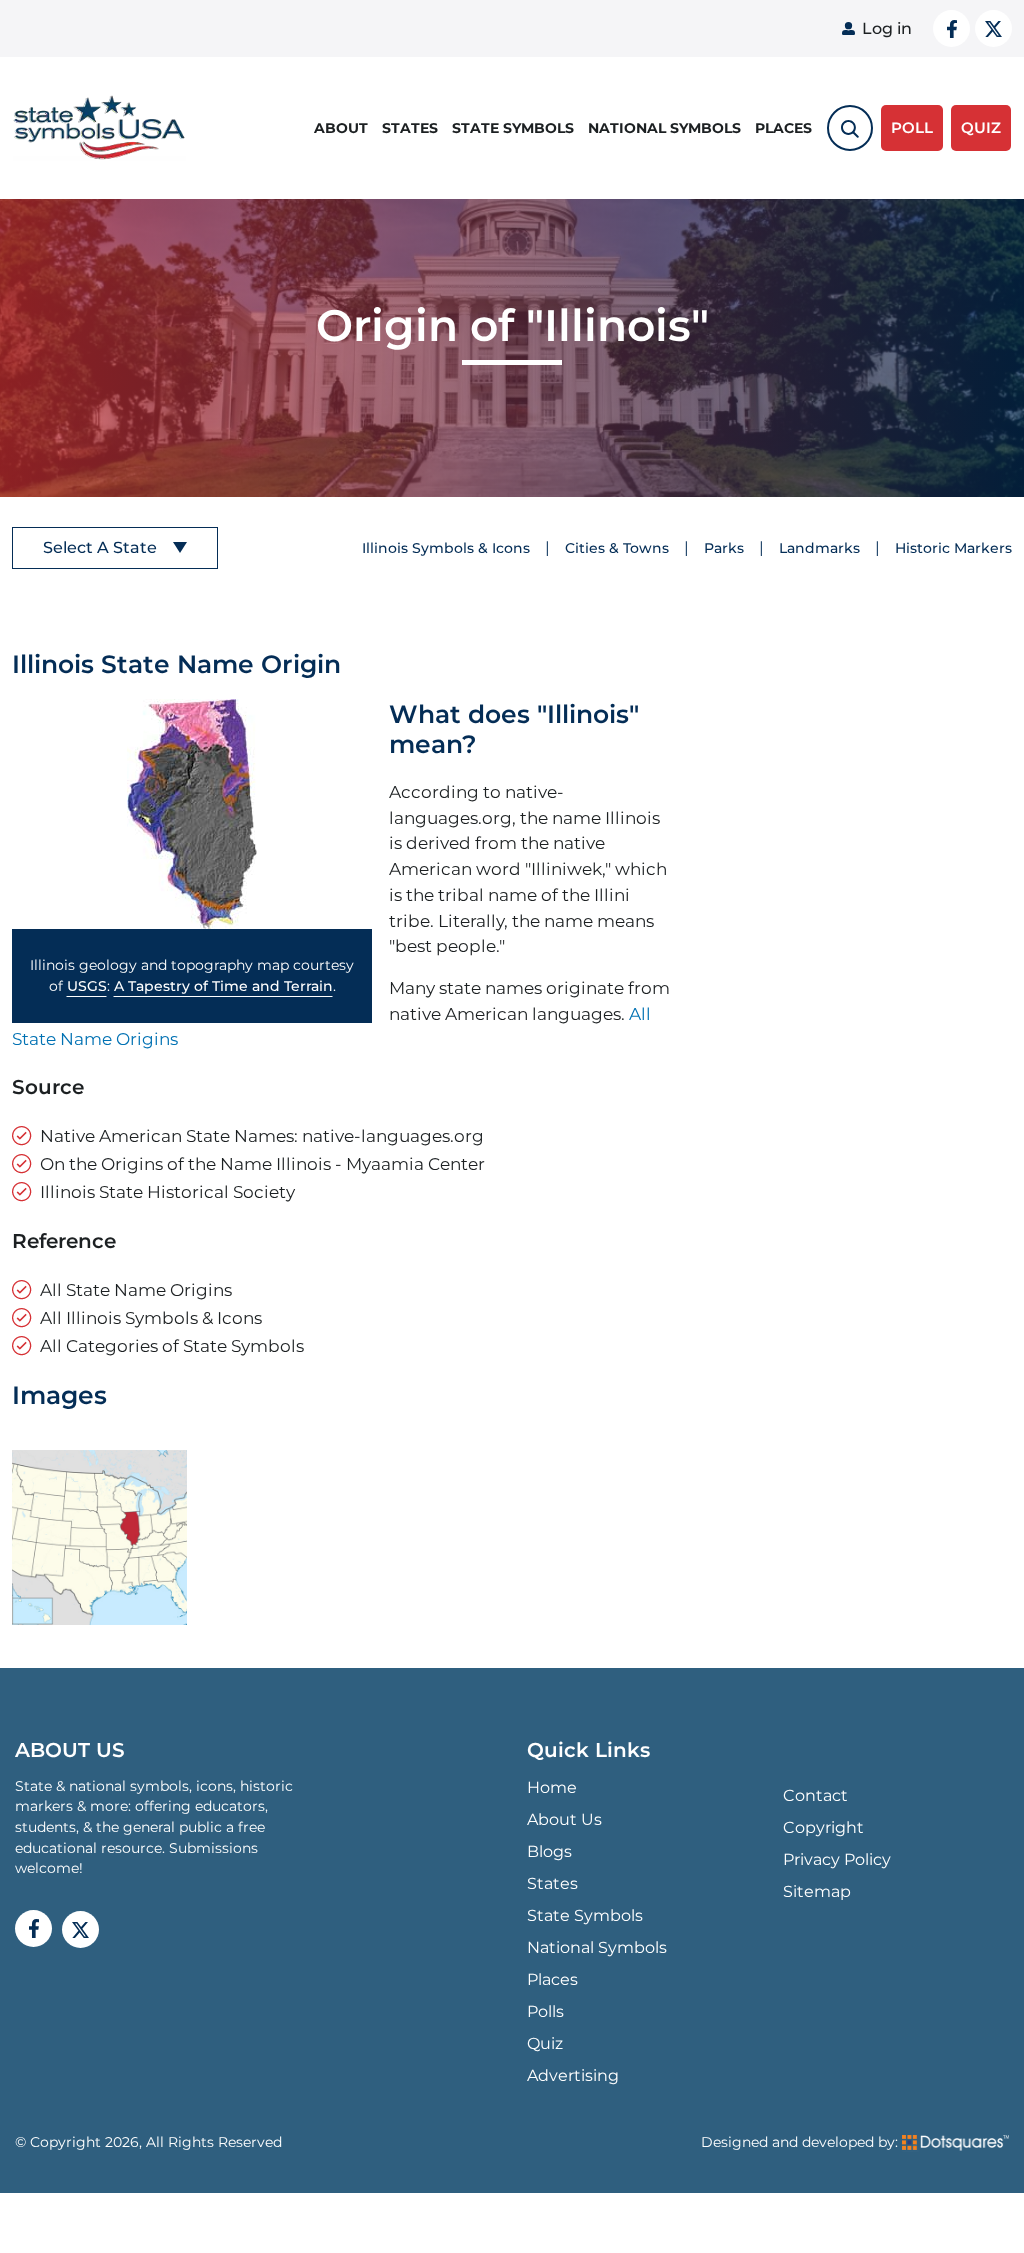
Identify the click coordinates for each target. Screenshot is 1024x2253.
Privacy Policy (837, 1859)
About (341, 128)
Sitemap (817, 1891)
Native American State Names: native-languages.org (262, 1135)
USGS (87, 986)
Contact (815, 1795)
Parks (724, 548)
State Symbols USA (96, 128)
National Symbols (664, 128)
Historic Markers (953, 548)
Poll (912, 127)
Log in (887, 28)
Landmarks (819, 548)
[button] (192, 814)
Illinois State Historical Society (167, 1191)
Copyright (823, 1827)
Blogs (549, 1851)
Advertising (573, 2075)
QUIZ (981, 127)
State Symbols (513, 128)
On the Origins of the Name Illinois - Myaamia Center (262, 1163)
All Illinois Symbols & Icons (151, 1317)
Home (552, 1787)
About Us (564, 1819)
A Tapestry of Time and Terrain (223, 986)
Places (783, 128)
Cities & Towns (617, 548)
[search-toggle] (850, 128)
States (410, 128)
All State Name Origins (136, 1289)
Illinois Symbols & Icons (446, 548)
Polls (545, 2011)
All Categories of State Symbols (172, 1345)
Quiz (545, 2043)
